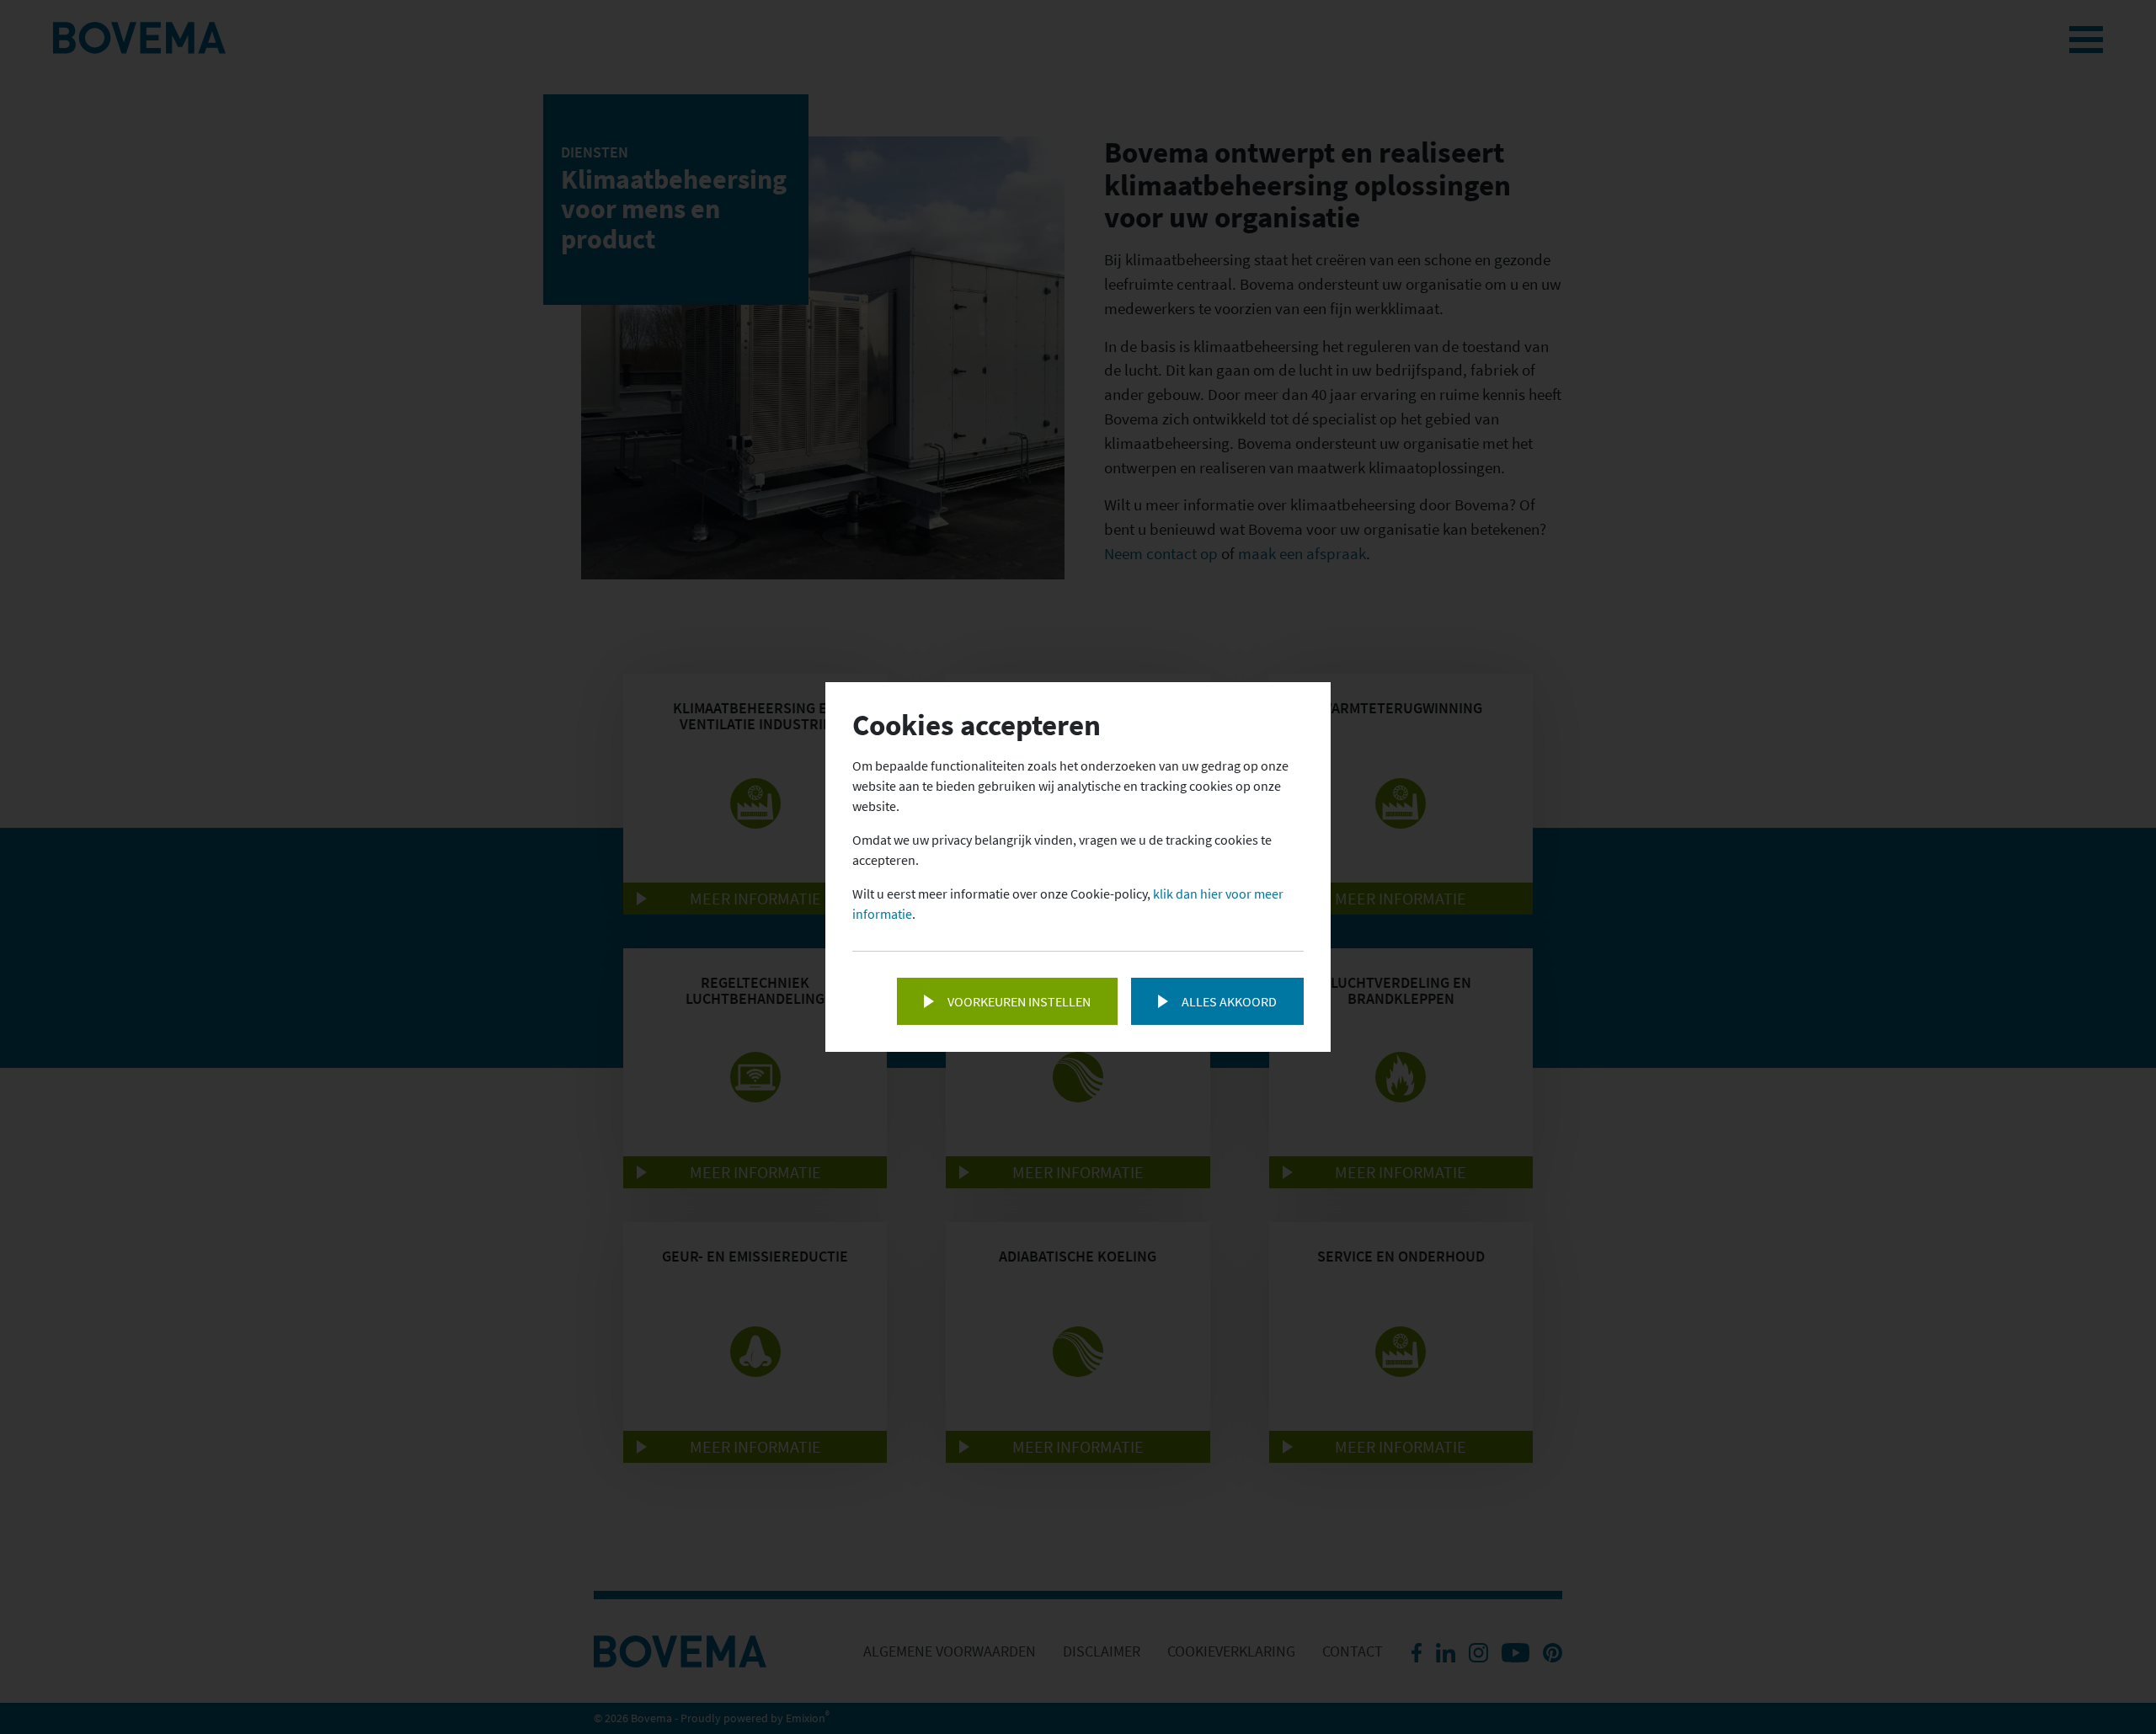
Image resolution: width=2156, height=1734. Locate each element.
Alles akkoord (1229, 1001)
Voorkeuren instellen (1019, 1001)
